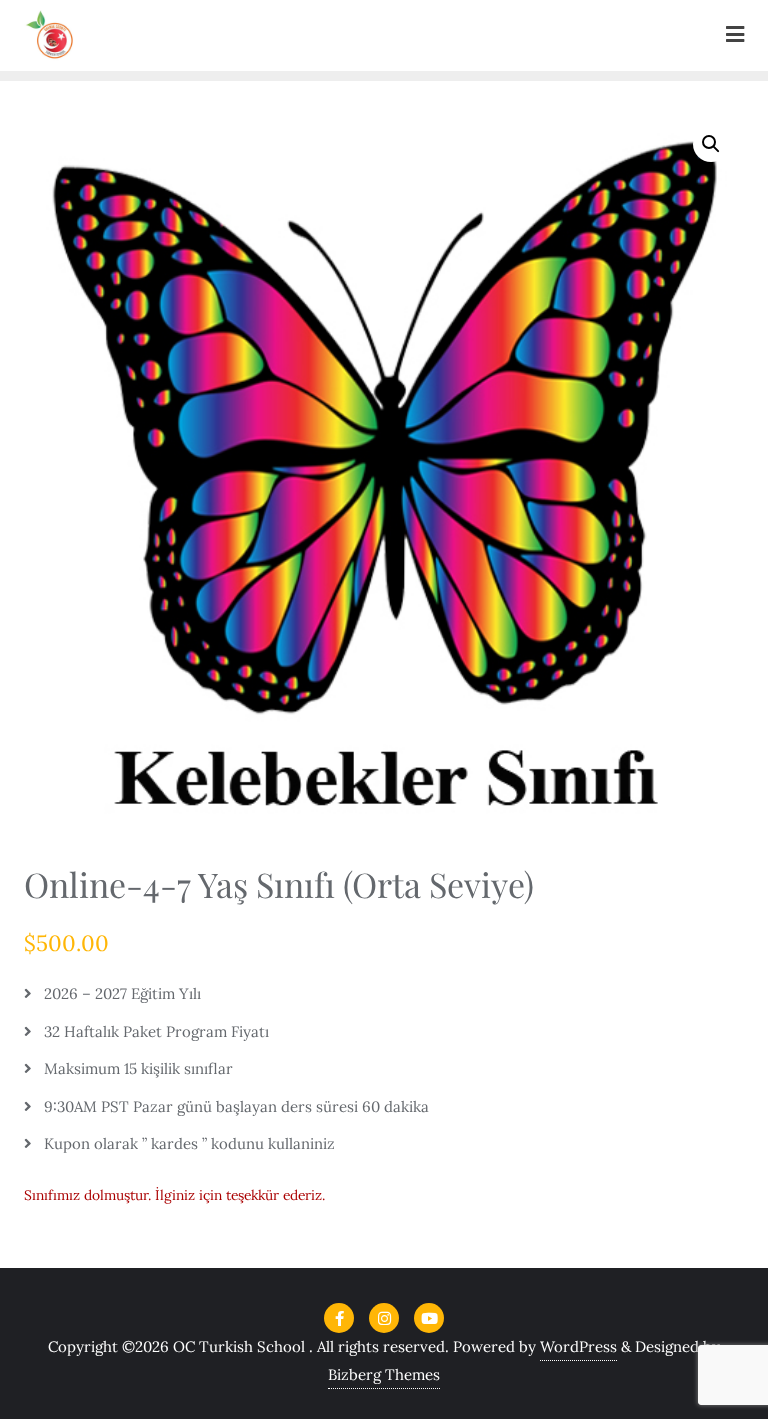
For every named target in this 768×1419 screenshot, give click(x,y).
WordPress (578, 1346)
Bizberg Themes (384, 1374)
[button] (711, 144)
